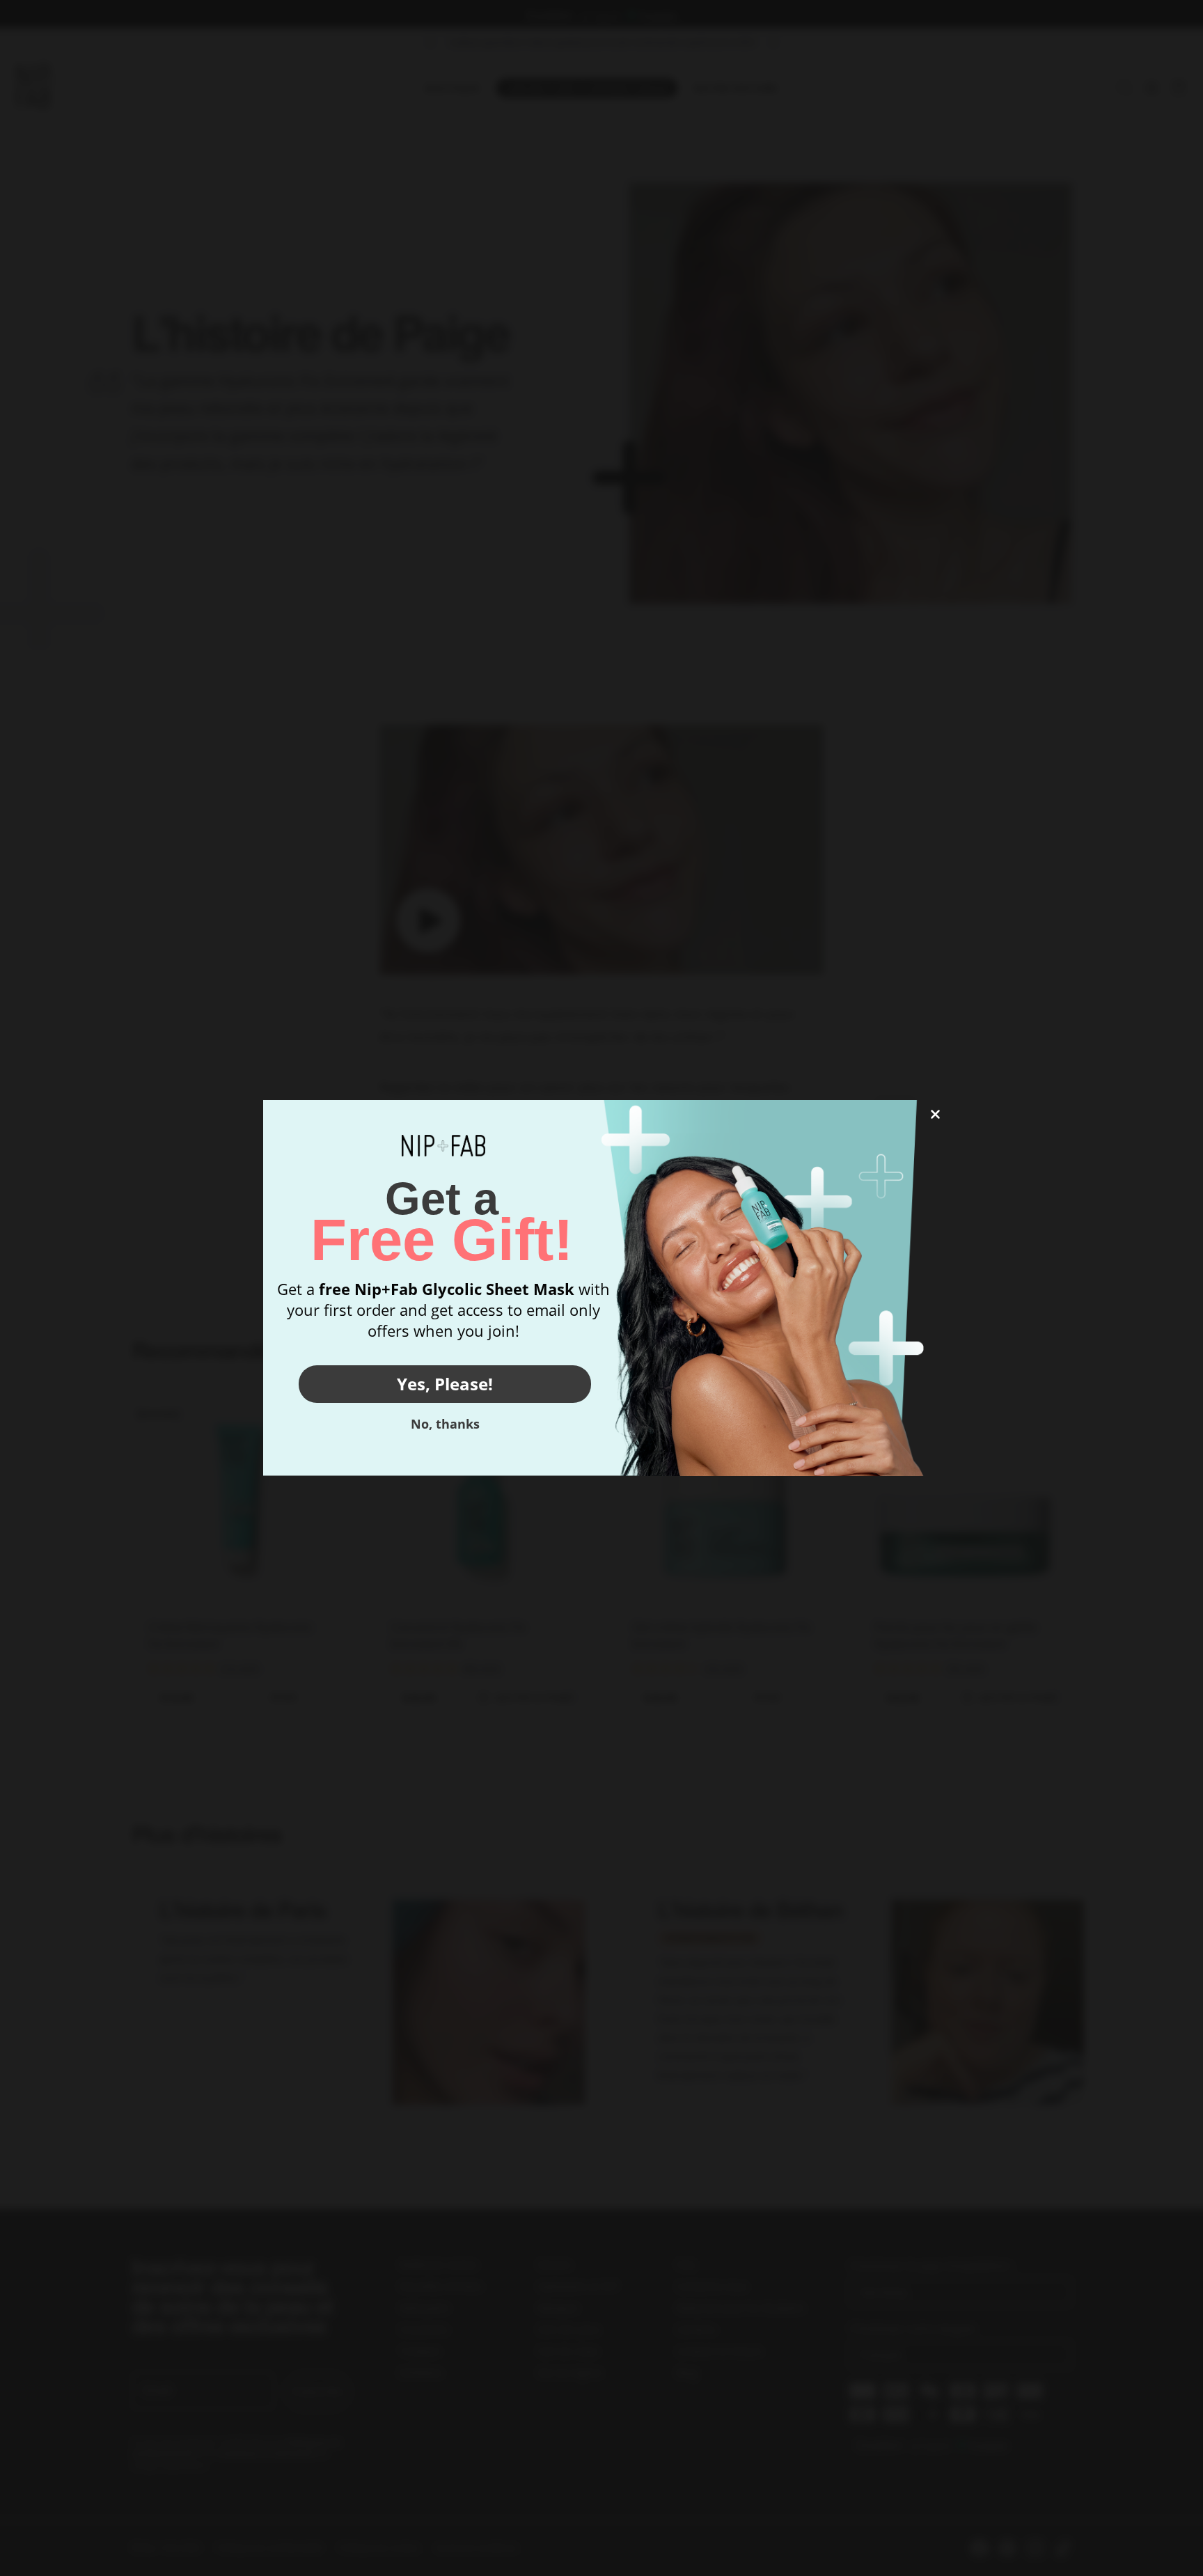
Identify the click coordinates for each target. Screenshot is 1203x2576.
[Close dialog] (935, 1114)
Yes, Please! (445, 1384)
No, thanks (445, 1424)
